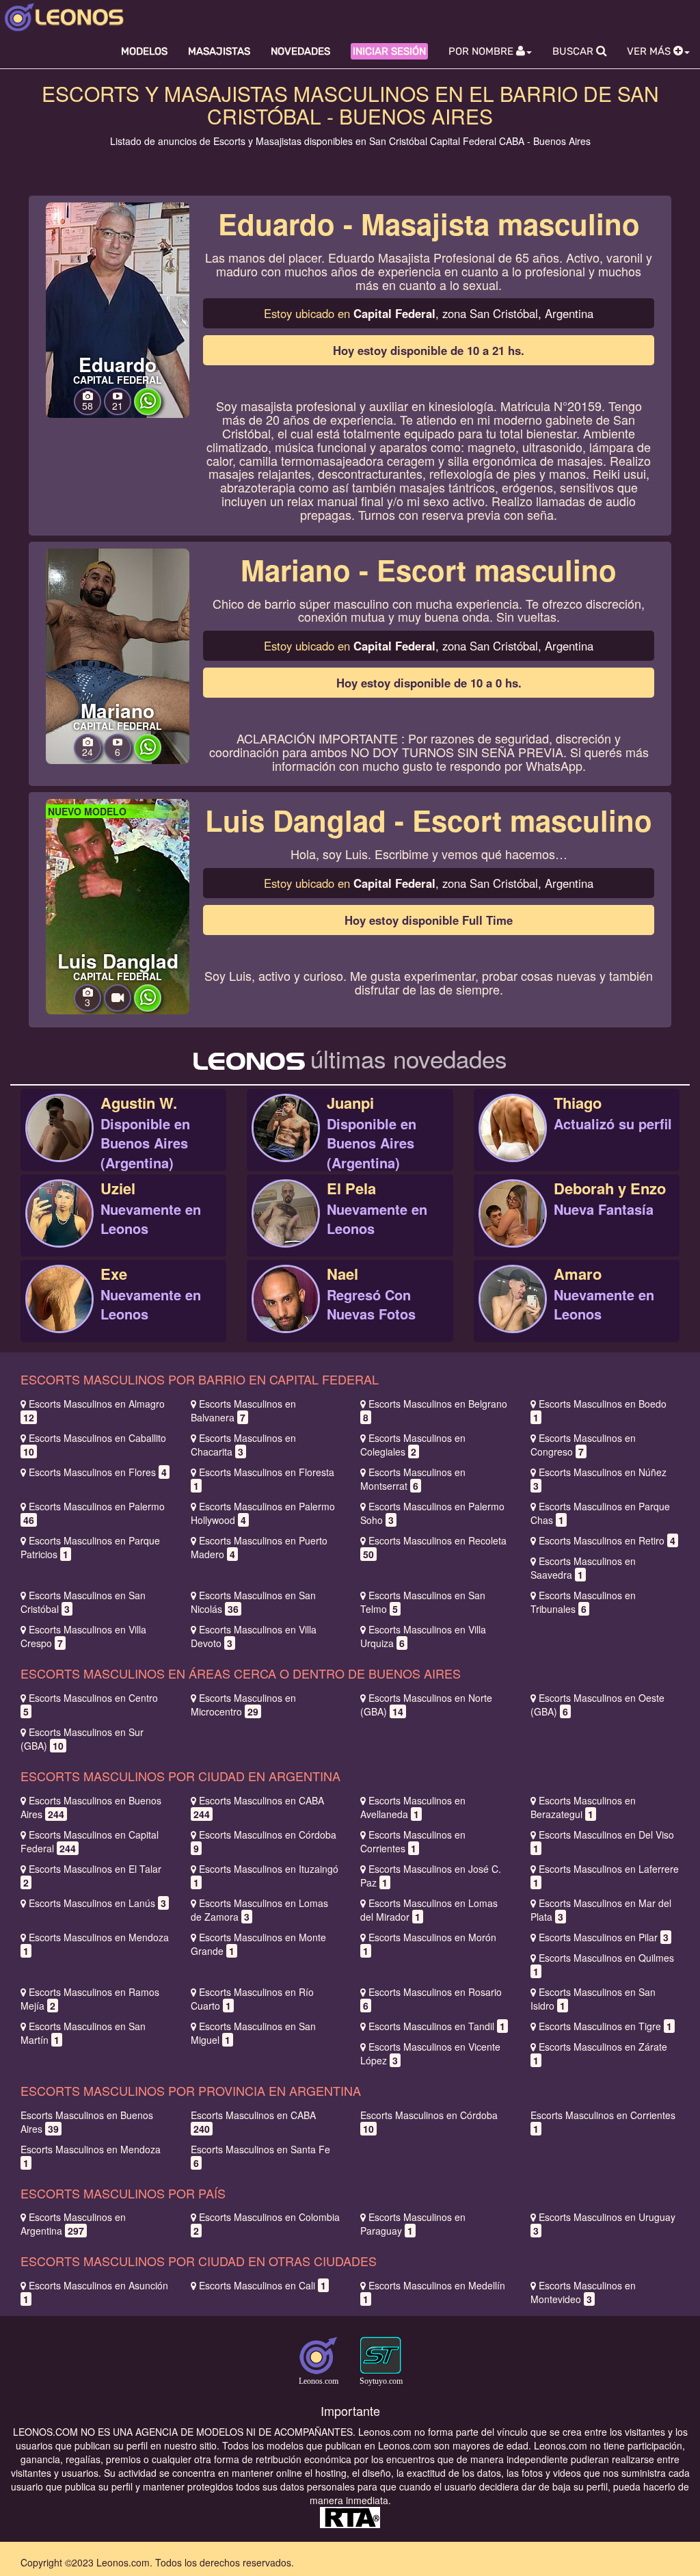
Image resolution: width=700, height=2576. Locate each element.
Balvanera (243, 1410)
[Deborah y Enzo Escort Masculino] (513, 1228)
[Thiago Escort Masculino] (513, 1143)
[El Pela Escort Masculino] (286, 1228)
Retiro (607, 1540)
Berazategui (583, 1807)
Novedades (300, 51)
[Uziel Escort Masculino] (59, 1228)
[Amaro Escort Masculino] (513, 1314)
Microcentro (243, 1705)
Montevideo (583, 2292)
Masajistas (219, 51)
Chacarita (243, 1445)
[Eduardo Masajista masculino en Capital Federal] (118, 308)
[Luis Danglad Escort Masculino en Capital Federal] (118, 906)
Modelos (144, 51)
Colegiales (413, 1445)
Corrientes (413, 1841)
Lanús (97, 1903)
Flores (98, 1472)
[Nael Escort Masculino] (286, 1314)
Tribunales (583, 1602)
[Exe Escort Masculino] (59, 1314)
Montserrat (413, 1479)
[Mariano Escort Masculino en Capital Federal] (118, 655)
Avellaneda (413, 1807)
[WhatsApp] (148, 411)
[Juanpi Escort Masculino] (286, 1143)
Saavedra (583, 1568)
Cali (262, 2285)
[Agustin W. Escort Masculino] (59, 1143)
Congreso (583, 1445)
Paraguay (413, 2224)
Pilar (604, 1937)
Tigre (605, 2026)
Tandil (437, 2026)
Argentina (73, 2224)
